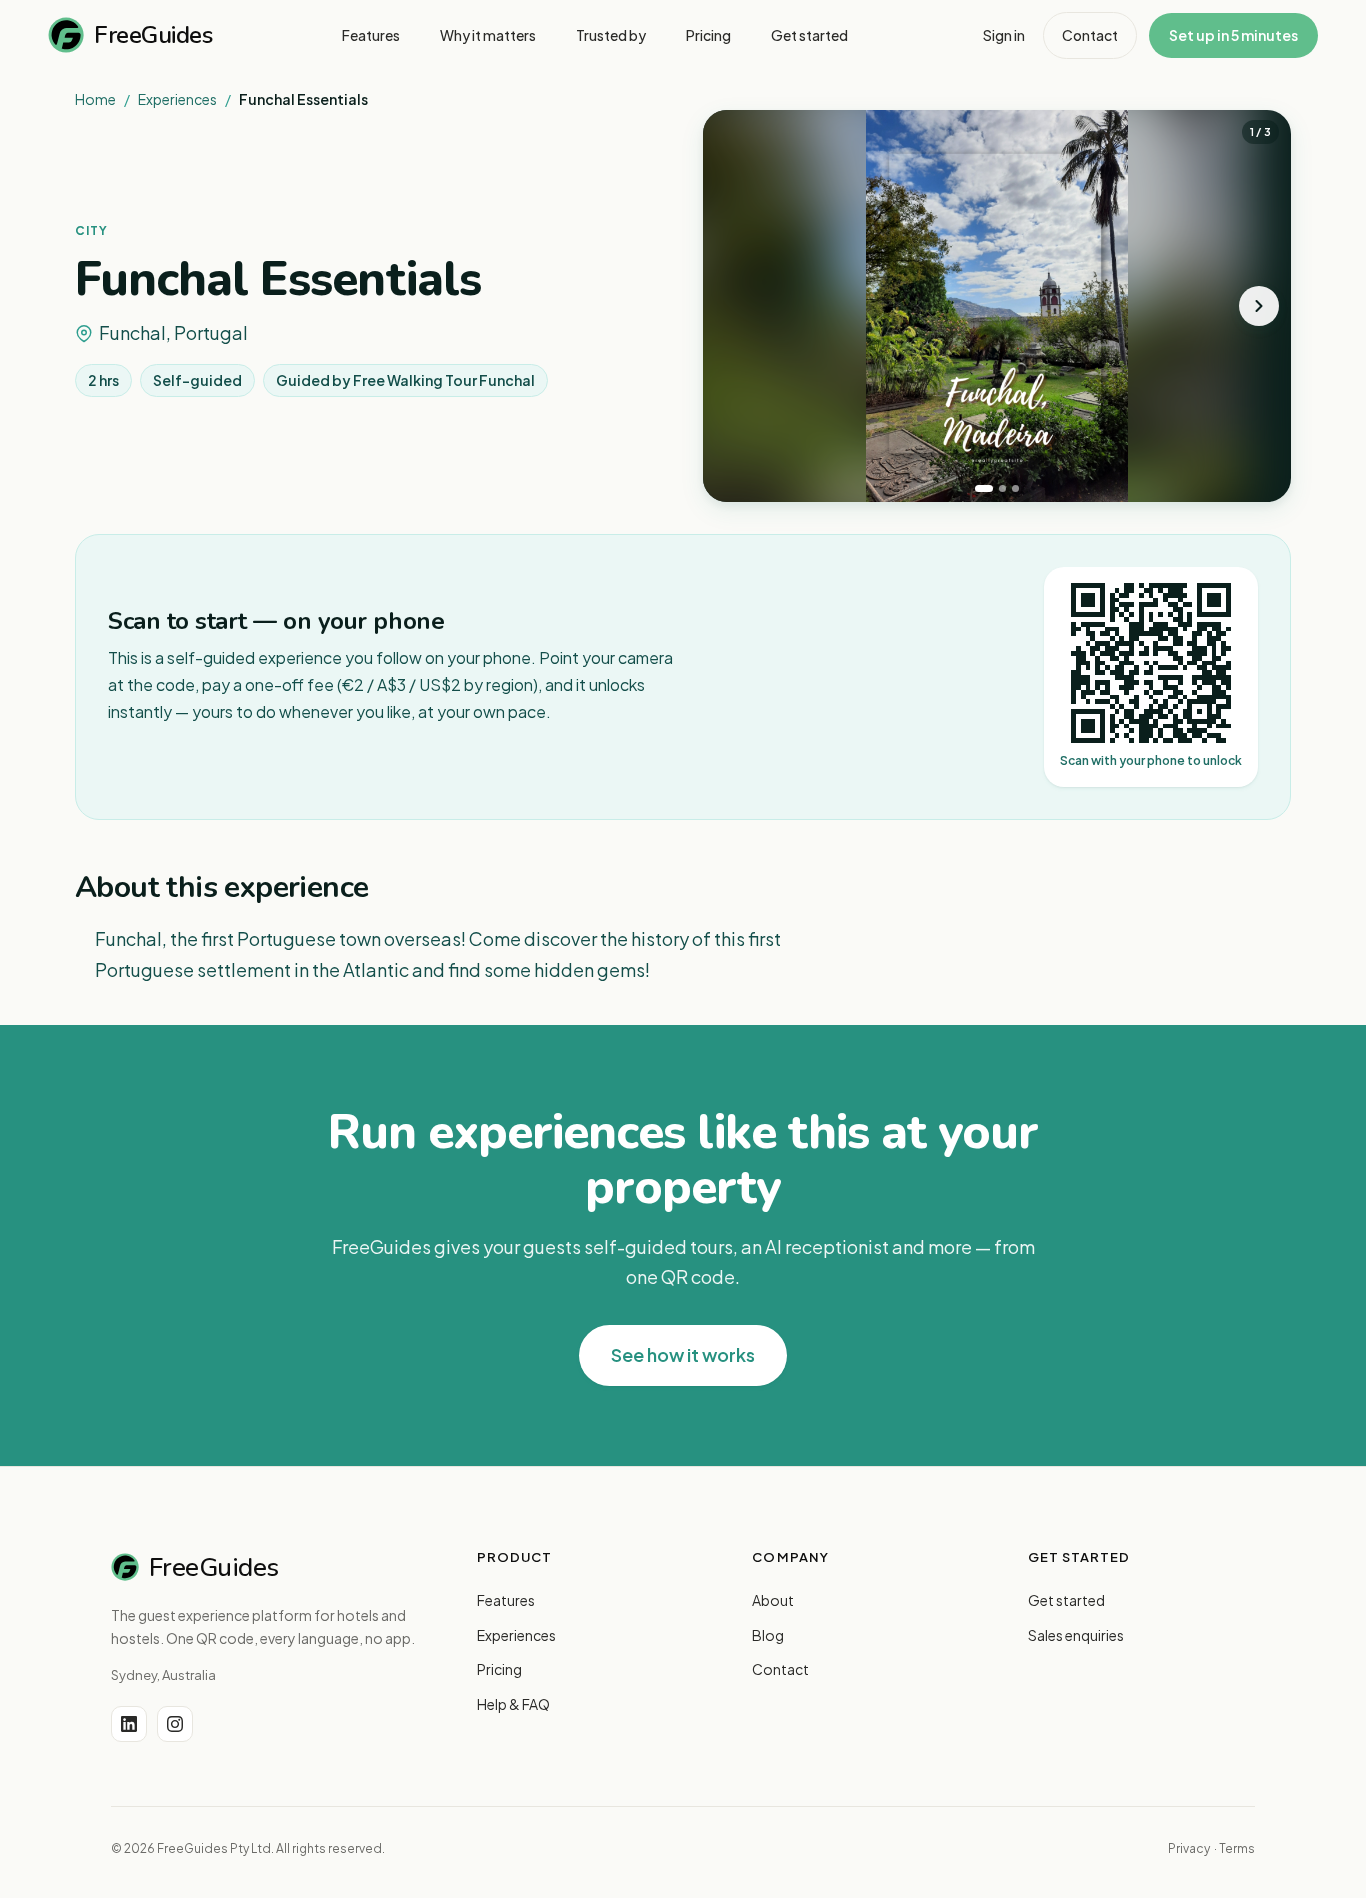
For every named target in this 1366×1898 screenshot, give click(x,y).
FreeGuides (153, 35)
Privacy (1189, 1848)
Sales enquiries (1076, 1635)
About (773, 1600)
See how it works (683, 1354)
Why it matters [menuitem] (488, 35)
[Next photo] (1259, 306)
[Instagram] (175, 1724)
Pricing (499, 1669)
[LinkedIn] (129, 1724)
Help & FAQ (513, 1704)
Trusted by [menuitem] (611, 35)
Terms (1237, 1848)
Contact (1090, 35)
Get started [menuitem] (809, 35)
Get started (1066, 1600)
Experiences (177, 99)
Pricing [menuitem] (708, 35)
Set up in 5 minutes (1233, 35)
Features (506, 1600)
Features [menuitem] (371, 35)
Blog (768, 1635)
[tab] (984, 488)
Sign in (1004, 35)
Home (95, 99)
